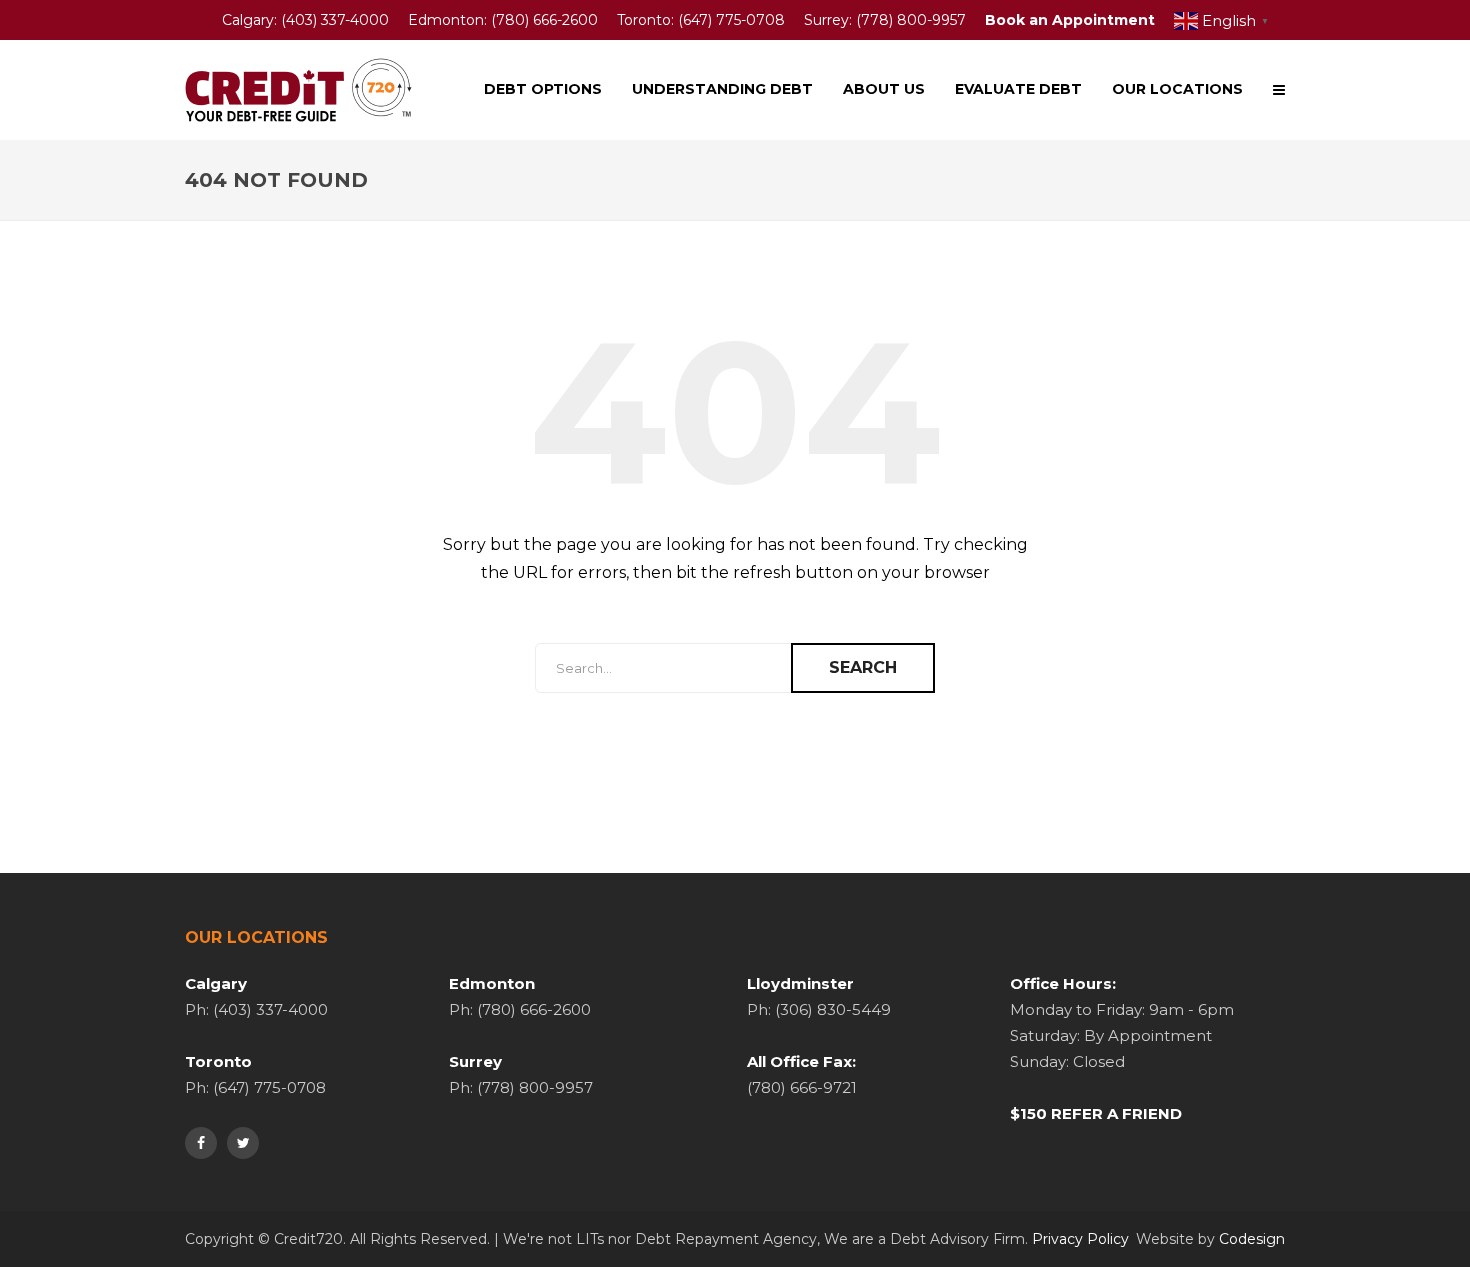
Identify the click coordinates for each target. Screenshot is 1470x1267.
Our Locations (1177, 89)
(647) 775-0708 (731, 20)
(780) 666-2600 (544, 20)
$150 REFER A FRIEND (1096, 1113)
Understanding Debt (722, 89)
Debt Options (543, 89)
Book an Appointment (1070, 20)
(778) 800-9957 (911, 20)
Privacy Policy (1080, 1239)
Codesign (1252, 1239)
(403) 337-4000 (335, 20)
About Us (884, 89)
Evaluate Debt (1018, 89)
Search (863, 667)
